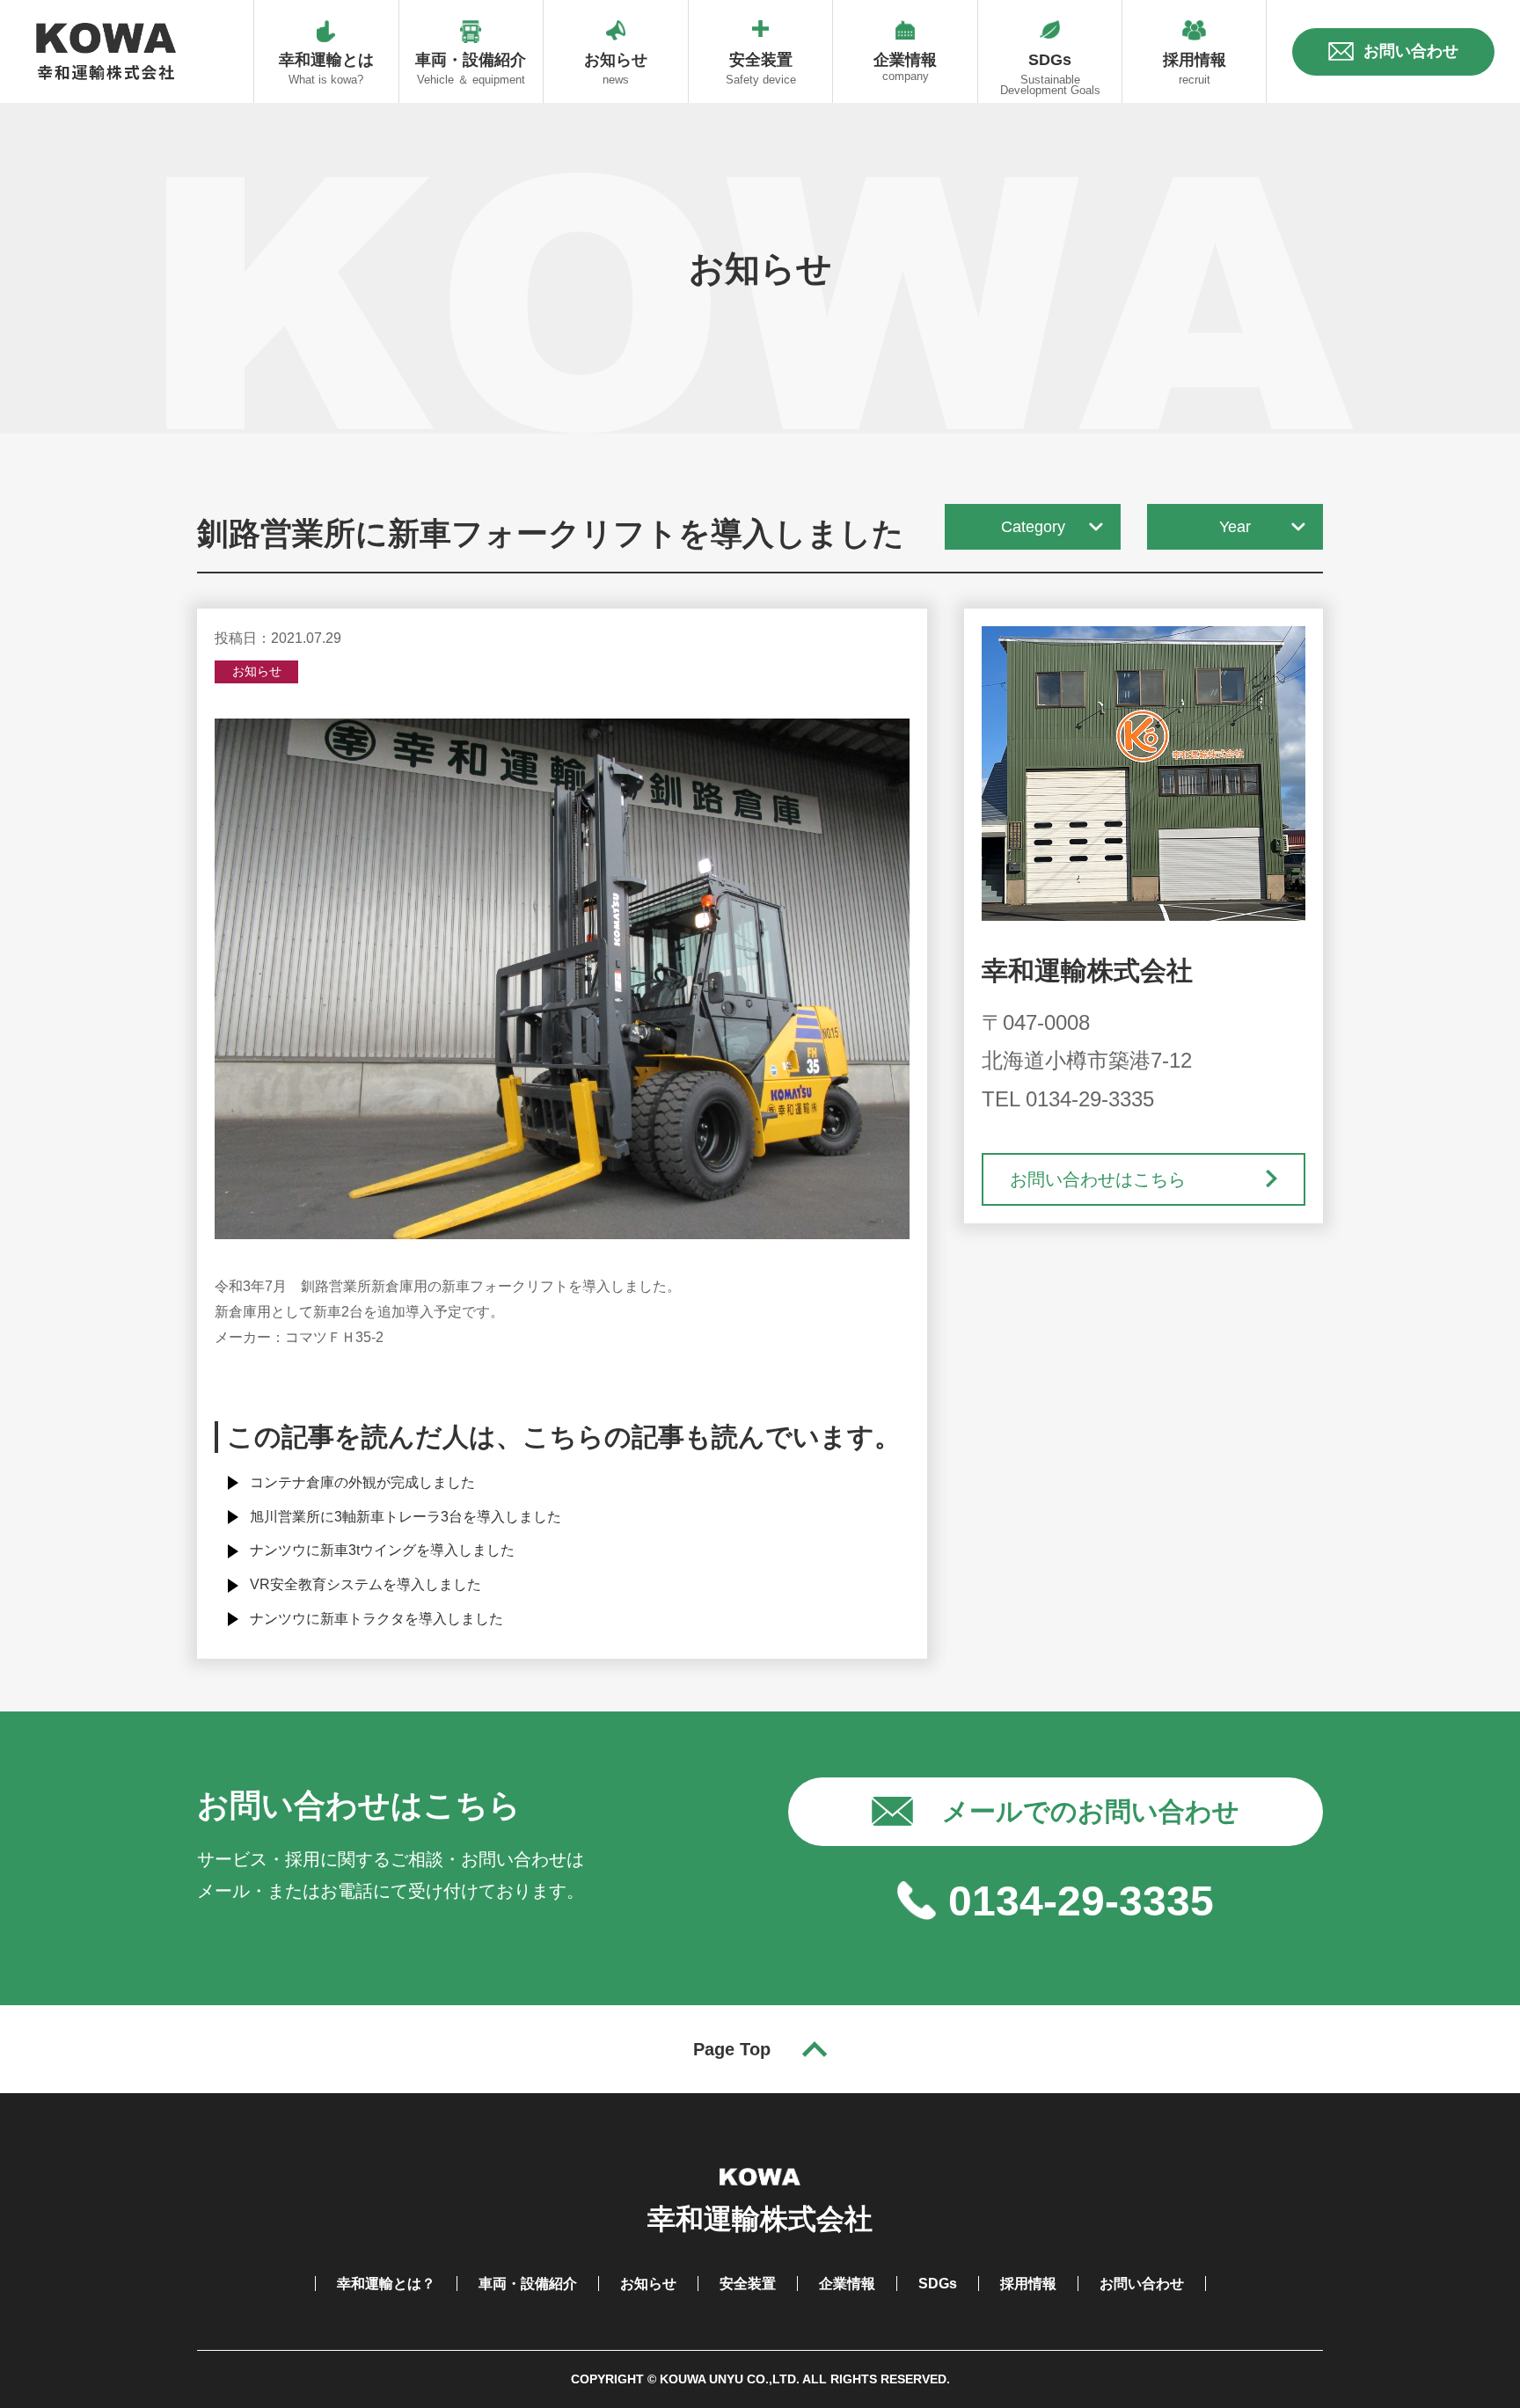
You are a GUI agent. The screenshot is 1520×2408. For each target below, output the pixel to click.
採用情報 (1028, 2284)
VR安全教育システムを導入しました (365, 1584)
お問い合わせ (1142, 2284)
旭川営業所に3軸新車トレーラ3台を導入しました (406, 1517)
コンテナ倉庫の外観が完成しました (362, 1482)
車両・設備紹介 (528, 2284)
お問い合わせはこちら (1098, 1179)
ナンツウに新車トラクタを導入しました (376, 1619)
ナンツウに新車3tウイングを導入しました (382, 1550)
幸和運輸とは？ (386, 2284)
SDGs (938, 2284)
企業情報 (847, 2284)
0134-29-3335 (1081, 1901)
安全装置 (748, 2284)
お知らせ (648, 2284)
